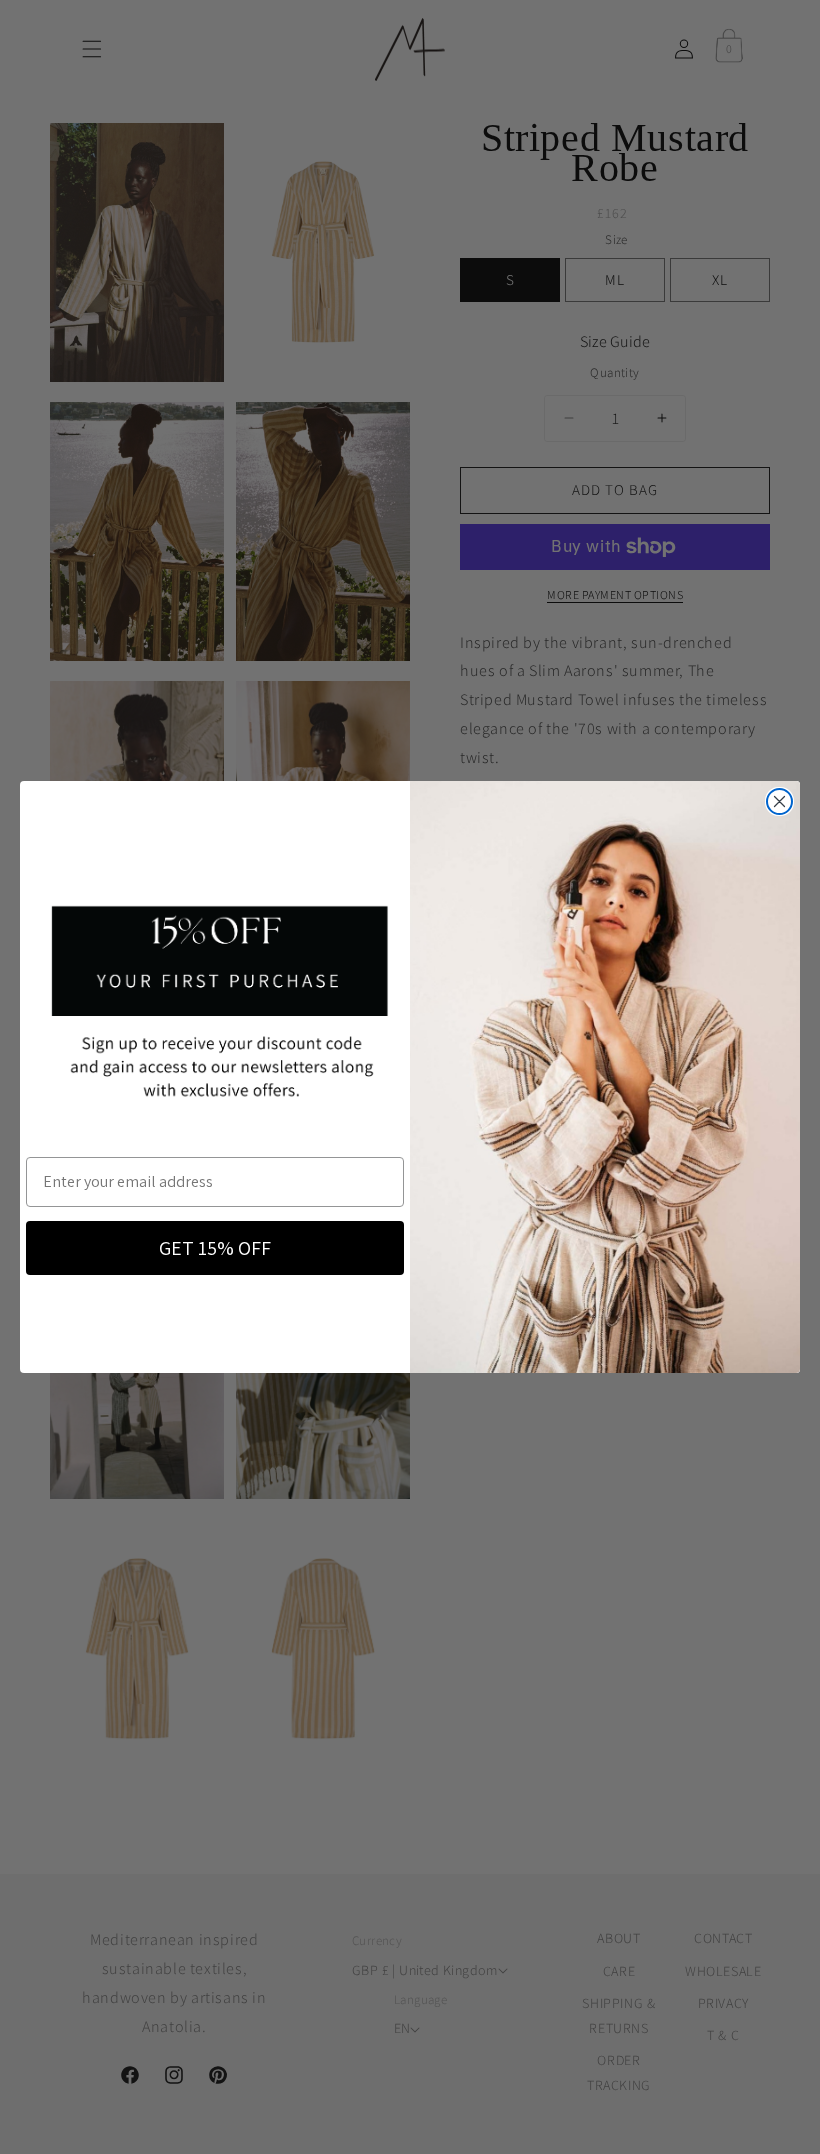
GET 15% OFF (215, 1248)
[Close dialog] (779, 801)
